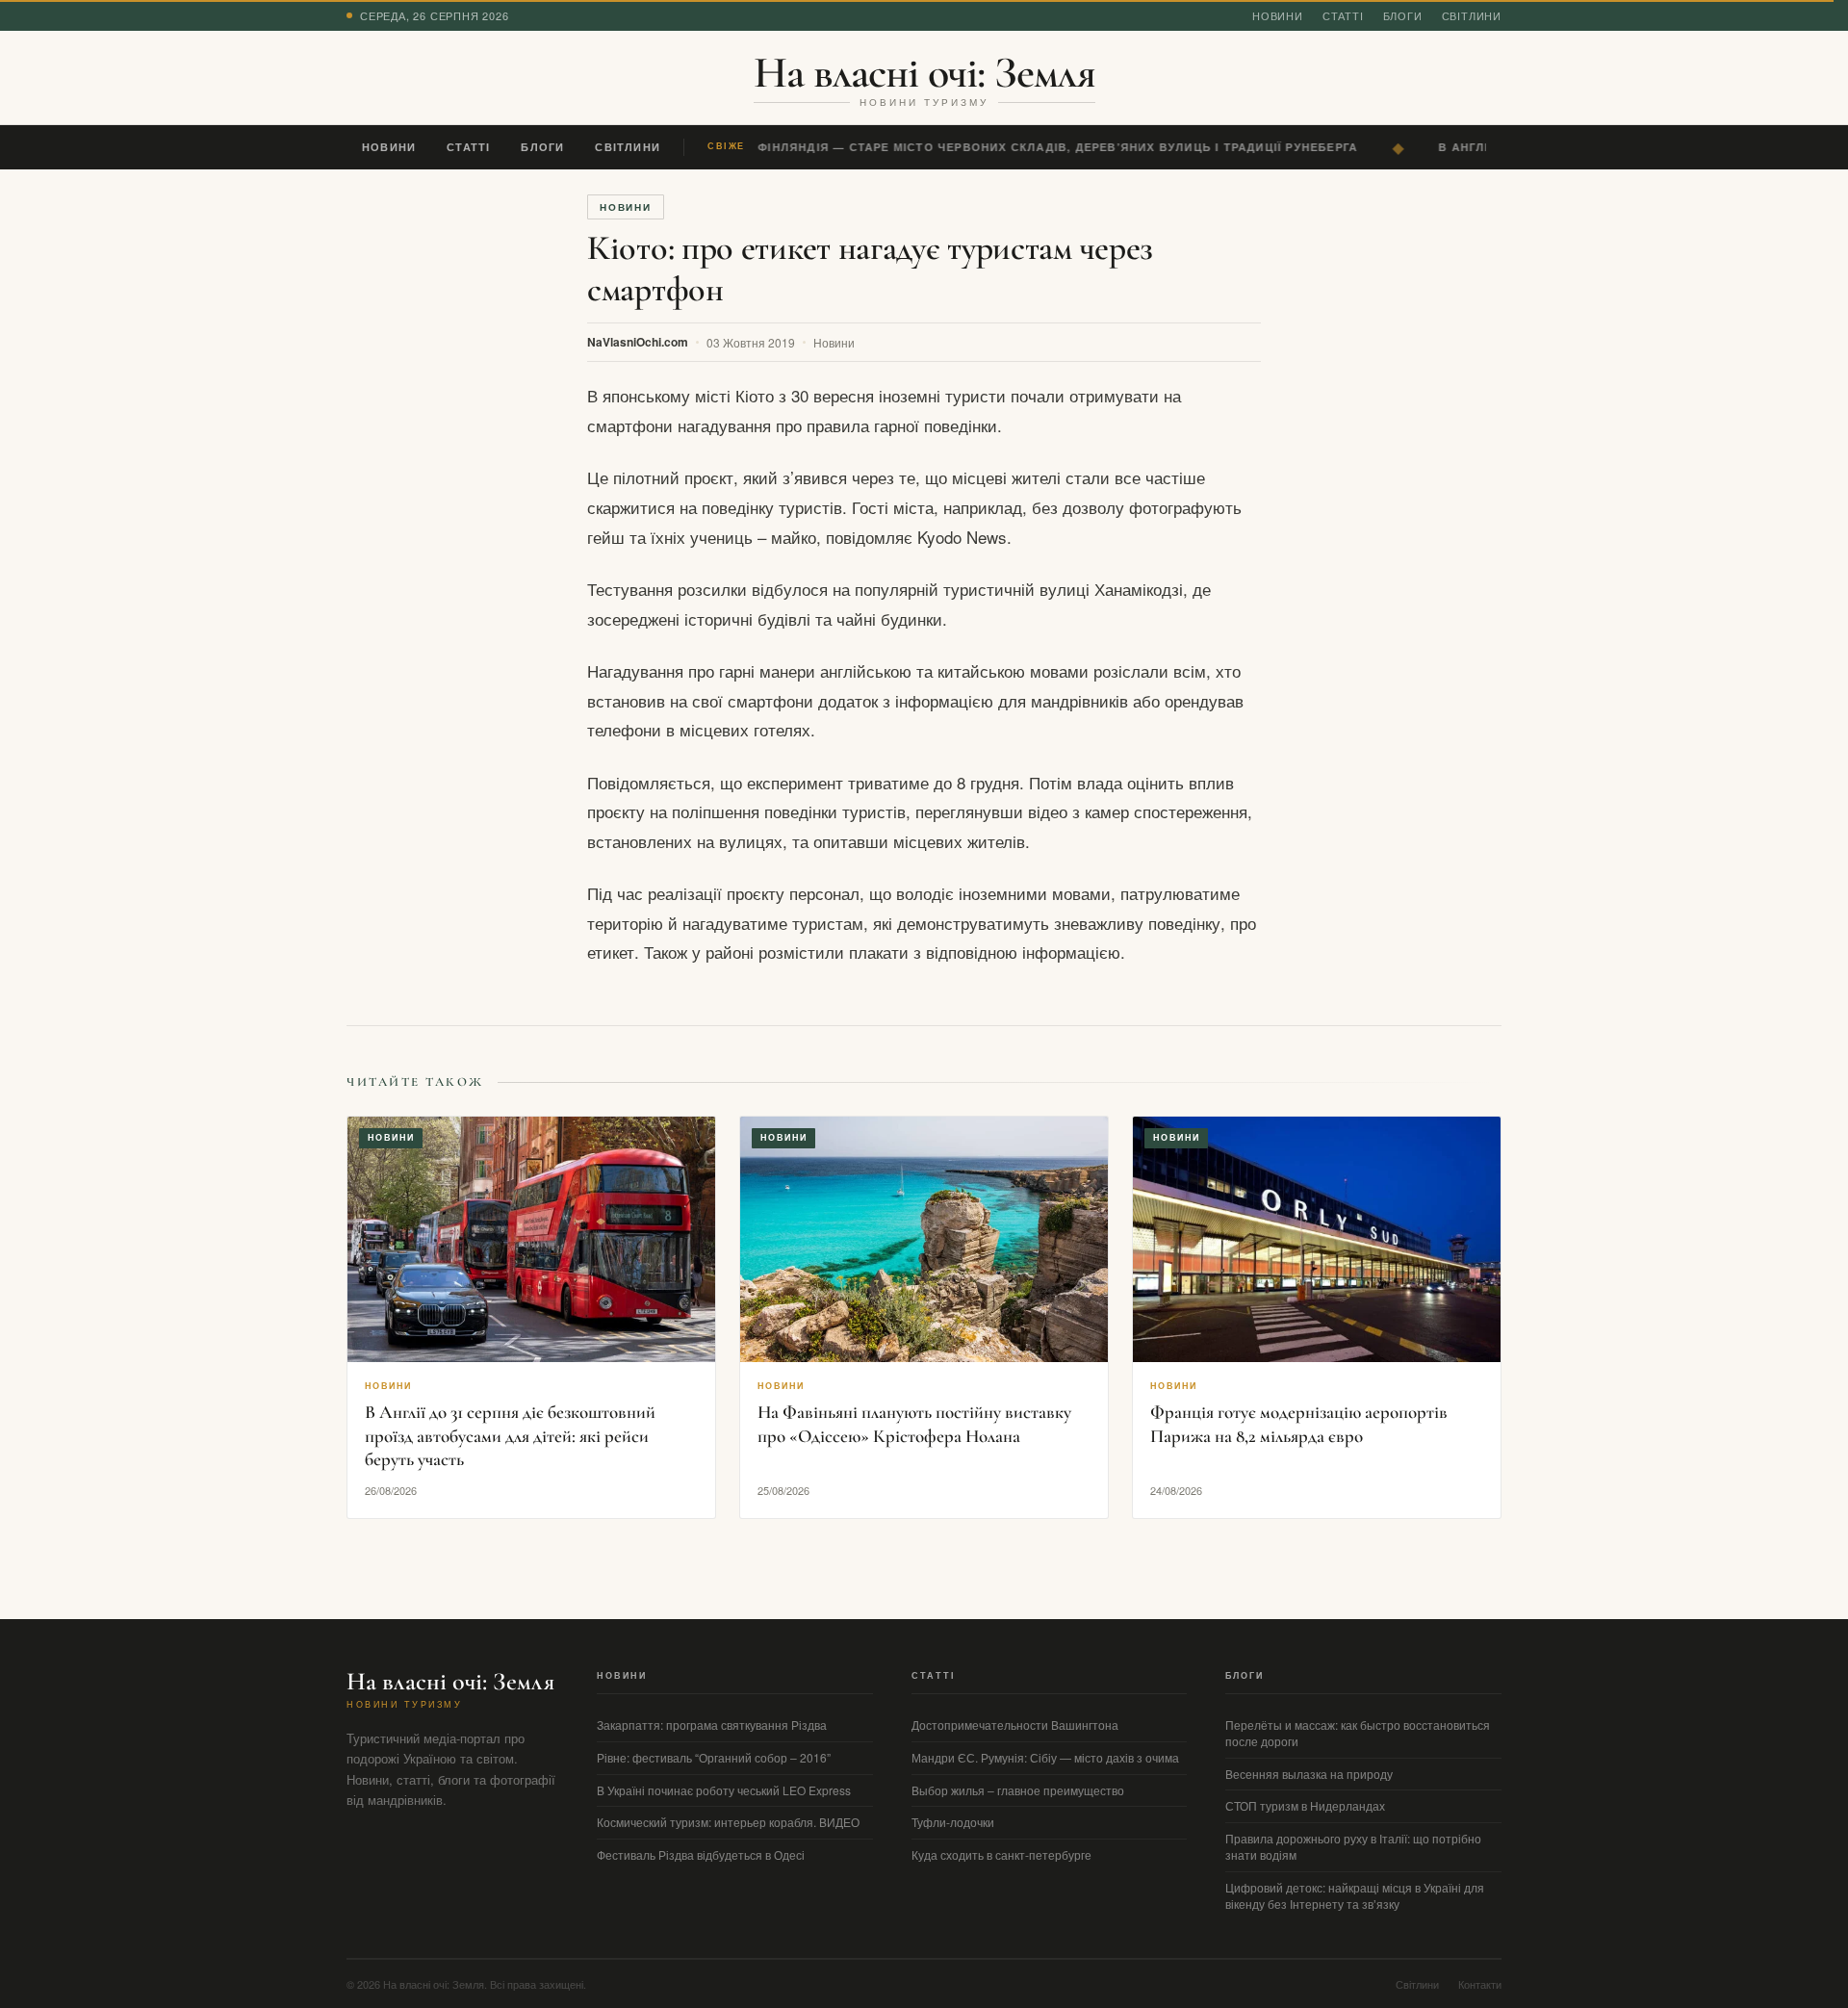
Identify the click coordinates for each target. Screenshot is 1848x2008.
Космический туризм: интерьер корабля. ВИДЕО (728, 1822)
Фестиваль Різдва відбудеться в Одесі (701, 1854)
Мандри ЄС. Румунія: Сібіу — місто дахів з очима (1045, 1757)
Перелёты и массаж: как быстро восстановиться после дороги (1358, 1733)
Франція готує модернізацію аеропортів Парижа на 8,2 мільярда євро (1299, 1424)
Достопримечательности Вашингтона (1015, 1725)
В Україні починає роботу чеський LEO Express (724, 1790)
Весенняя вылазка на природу (1309, 1774)
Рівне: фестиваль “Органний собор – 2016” (714, 1757)
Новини (1278, 15)
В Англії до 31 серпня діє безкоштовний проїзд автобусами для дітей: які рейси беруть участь (510, 1435)
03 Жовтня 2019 (751, 342)
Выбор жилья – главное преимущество (1018, 1790)
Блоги (1403, 15)
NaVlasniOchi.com (638, 342)
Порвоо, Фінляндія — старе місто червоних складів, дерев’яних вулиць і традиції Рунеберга (1019, 147)
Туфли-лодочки (953, 1822)
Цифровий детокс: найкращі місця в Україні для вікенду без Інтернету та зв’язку (1355, 1895)
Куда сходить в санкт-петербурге (1001, 1854)
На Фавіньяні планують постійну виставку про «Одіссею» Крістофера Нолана (914, 1424)
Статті (1343, 15)
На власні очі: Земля (924, 72)
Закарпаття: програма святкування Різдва (712, 1725)
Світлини (1472, 15)
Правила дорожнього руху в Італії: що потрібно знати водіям (1353, 1846)
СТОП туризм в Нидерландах (1305, 1805)
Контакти (1480, 1984)
